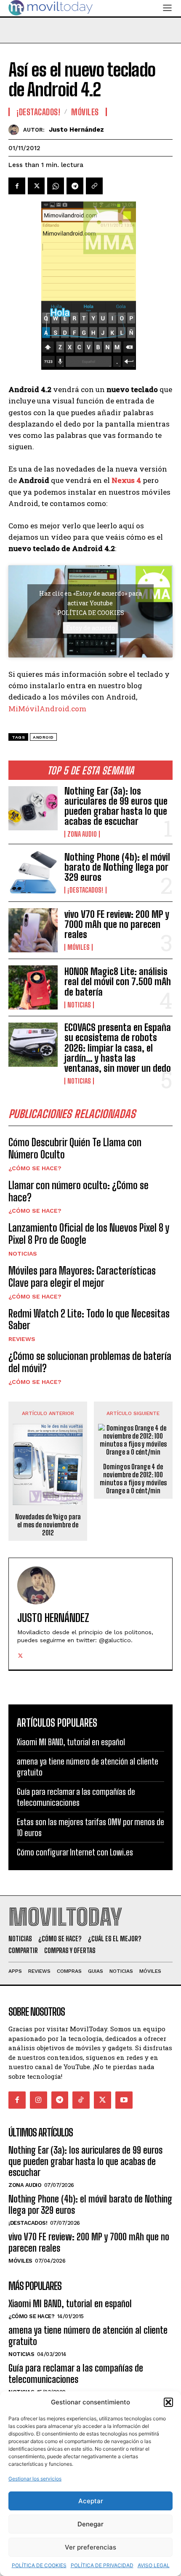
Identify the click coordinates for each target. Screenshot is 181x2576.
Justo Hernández (76, 130)
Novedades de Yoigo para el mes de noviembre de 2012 (48, 1525)
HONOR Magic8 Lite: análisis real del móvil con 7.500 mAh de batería (118, 982)
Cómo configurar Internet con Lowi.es (75, 1852)
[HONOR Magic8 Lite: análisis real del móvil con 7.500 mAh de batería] (33, 987)
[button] (168, 2402)
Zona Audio (82, 834)
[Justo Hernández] (16, 130)
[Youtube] (124, 2100)
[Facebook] (17, 186)
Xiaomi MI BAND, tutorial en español (71, 1742)
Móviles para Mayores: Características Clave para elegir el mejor (82, 1277)
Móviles (79, 947)
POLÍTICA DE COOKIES (39, 2565)
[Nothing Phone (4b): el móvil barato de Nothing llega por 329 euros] (33, 873)
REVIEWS (22, 1339)
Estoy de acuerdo (90, 628)
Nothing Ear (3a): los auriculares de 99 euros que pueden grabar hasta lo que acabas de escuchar (116, 806)
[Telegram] (75, 186)
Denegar (90, 2524)
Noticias (79, 1005)
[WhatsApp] (56, 186)
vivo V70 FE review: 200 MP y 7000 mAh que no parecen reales (117, 924)
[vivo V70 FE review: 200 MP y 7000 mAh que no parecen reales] (33, 930)
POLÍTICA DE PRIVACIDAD (102, 2565)
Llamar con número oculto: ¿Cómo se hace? (79, 1191)
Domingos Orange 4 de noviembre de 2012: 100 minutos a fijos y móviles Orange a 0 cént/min (133, 1479)
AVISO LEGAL (154, 2565)
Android (43, 737)
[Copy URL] (94, 186)
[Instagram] (39, 2100)
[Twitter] (36, 186)
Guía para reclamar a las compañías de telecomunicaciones (76, 2373)
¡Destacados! (85, 890)
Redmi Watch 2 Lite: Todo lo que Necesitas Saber (89, 1320)
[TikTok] (81, 2100)
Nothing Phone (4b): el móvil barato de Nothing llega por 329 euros (117, 867)
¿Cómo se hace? (35, 1168)
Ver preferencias (90, 2547)
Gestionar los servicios (35, 2479)
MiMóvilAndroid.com (47, 709)
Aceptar (91, 2501)
